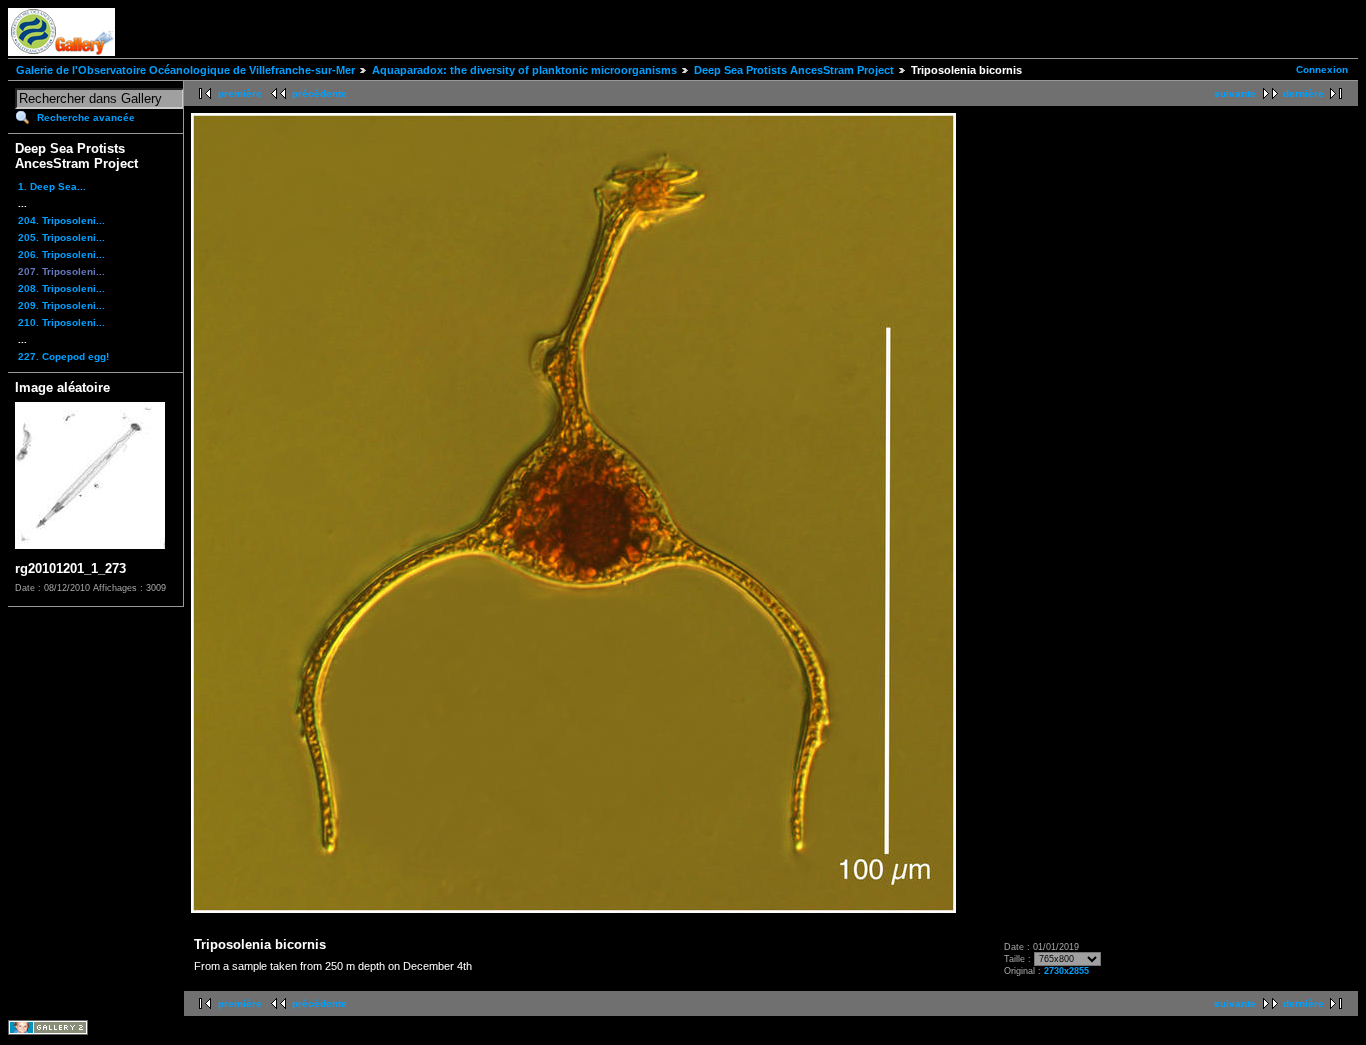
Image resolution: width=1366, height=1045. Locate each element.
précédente (319, 93)
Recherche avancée (86, 117)
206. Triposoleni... (61, 254)
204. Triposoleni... (61, 220)
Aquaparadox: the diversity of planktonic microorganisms (524, 70)
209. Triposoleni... (61, 305)
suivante (1235, 93)
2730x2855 (1066, 971)
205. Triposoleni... (61, 237)
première (240, 93)
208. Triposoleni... (61, 288)
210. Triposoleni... (61, 322)
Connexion (1322, 69)
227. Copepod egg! (63, 356)
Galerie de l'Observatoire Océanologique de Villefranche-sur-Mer (185, 70)
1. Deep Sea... (52, 186)
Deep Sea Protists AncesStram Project (794, 70)
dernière (1303, 93)
